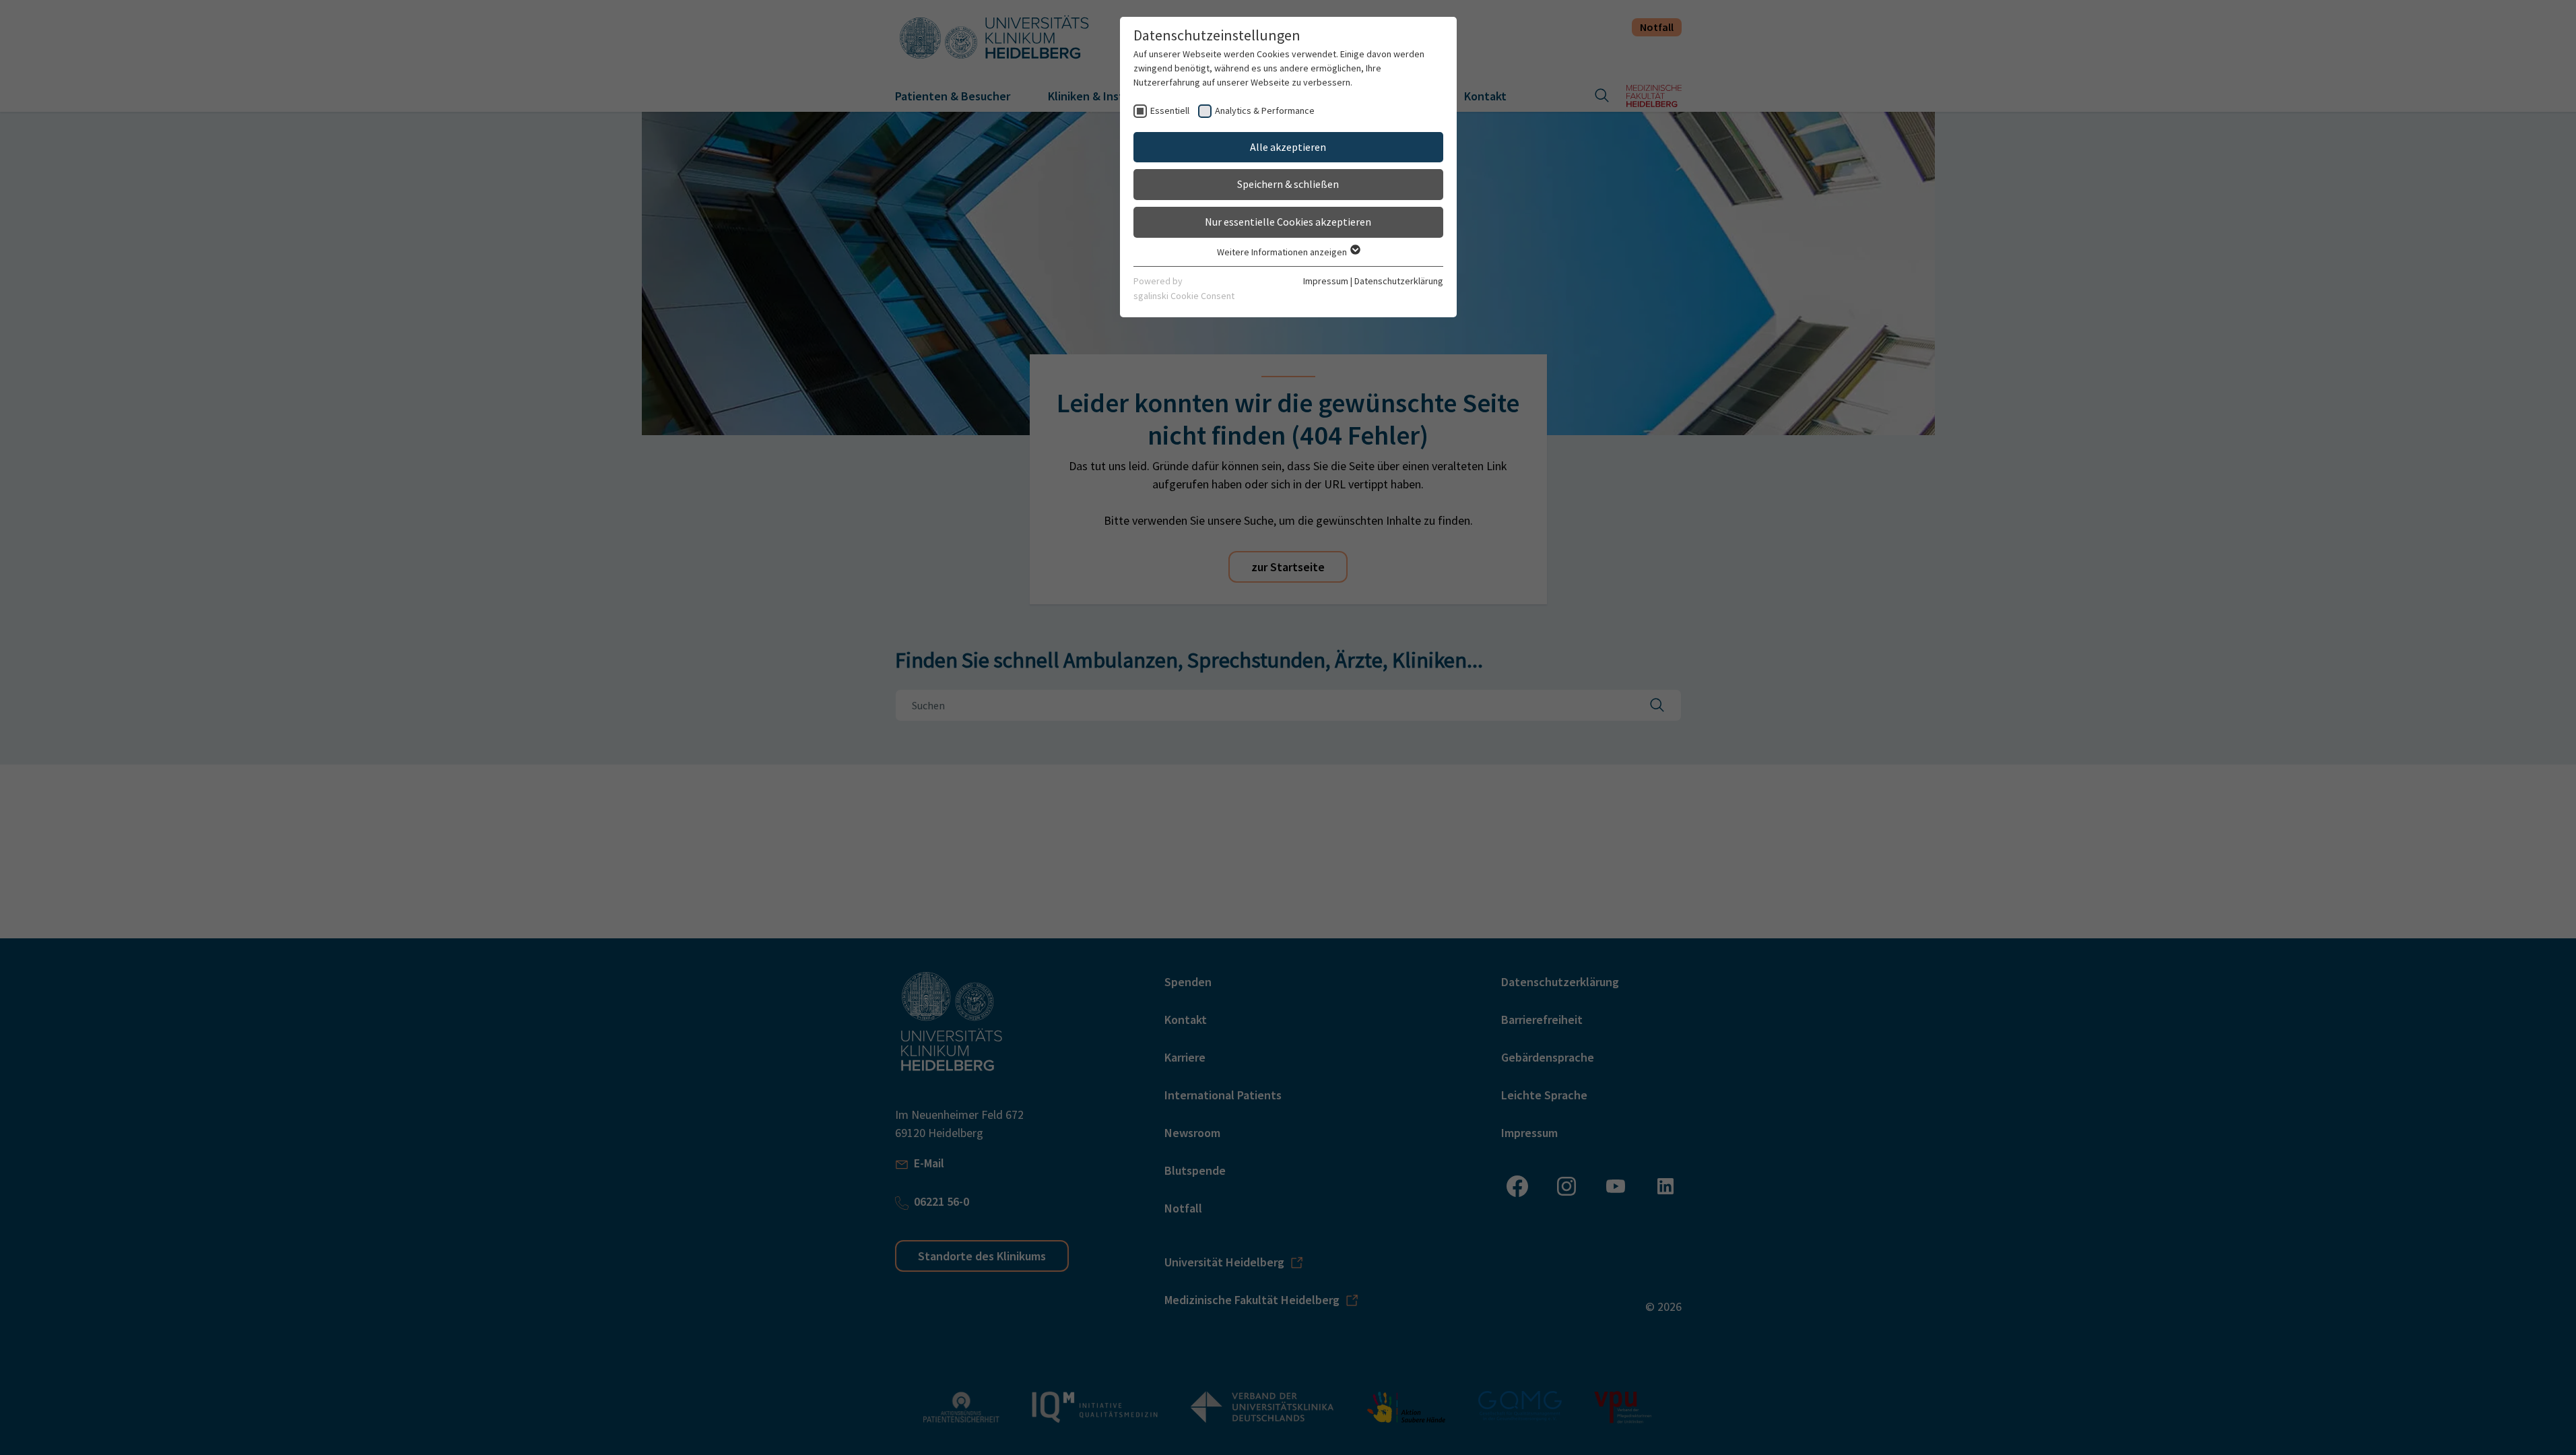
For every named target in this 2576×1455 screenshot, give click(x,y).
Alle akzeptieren (1288, 147)
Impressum (1326, 281)
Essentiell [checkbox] (1170, 110)
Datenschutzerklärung (1399, 281)
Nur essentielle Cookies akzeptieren (1288, 222)
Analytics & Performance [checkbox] (1265, 110)
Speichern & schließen (1288, 184)
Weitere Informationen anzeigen (1283, 252)
